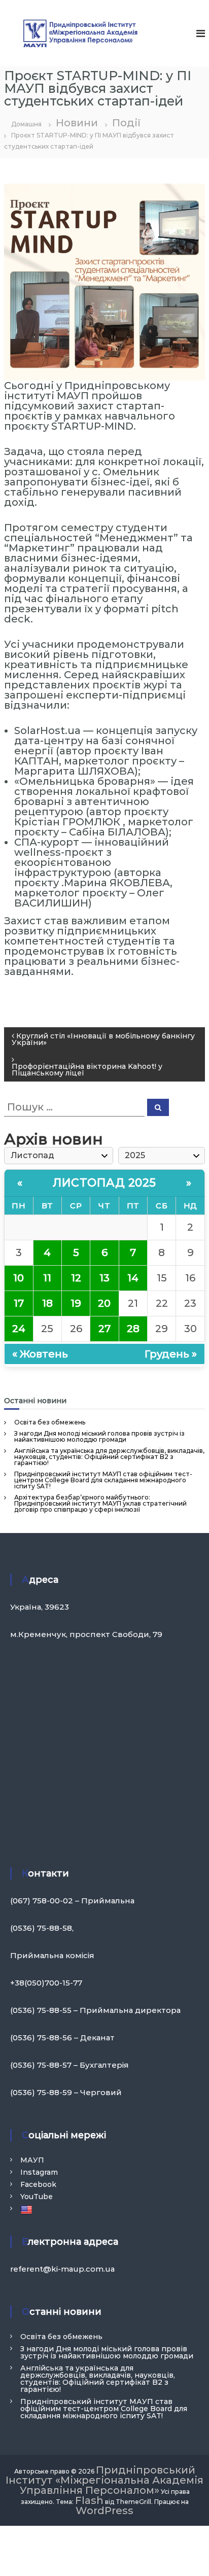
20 (104, 1303)
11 (47, 1278)
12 (76, 1278)
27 (104, 1329)
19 (76, 1303)
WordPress (104, 2511)
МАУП (32, 2160)
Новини (77, 123)
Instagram (39, 2172)
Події (126, 123)
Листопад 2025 (104, 1183)
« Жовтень (40, 1354)
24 (19, 1329)
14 (133, 1278)
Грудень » (171, 1354)
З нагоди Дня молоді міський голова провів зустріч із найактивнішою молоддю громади (99, 1436)
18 (47, 1303)
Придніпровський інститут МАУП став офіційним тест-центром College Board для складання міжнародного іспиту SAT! (103, 1480)
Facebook (38, 2184)
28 (133, 1329)
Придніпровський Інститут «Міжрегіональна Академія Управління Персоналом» (104, 2480)
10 (19, 1278)
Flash (89, 2500)
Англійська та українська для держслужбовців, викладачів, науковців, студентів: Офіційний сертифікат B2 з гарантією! (109, 1457)
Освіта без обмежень (50, 1422)
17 (19, 1303)
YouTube (37, 2197)
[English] (28, 2210)
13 (104, 1278)
